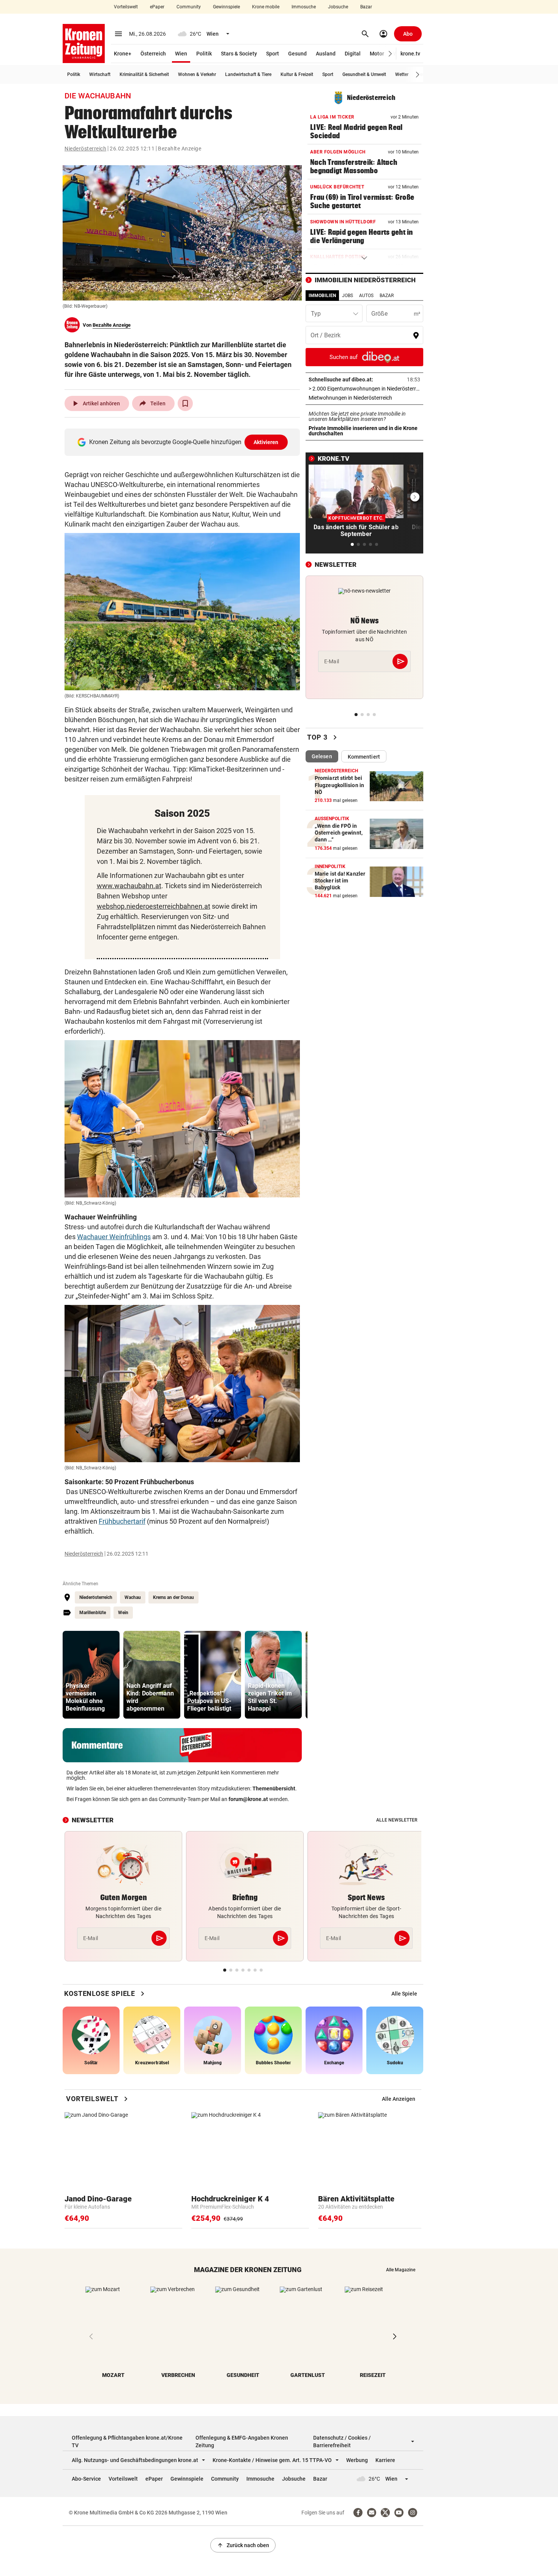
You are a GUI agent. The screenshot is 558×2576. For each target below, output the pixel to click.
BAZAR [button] (387, 296)
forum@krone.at (248, 1799)
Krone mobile (266, 7)
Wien (181, 54)
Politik (204, 54)
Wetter (402, 74)
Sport (273, 54)
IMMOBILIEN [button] (322, 296)
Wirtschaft (100, 74)
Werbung (357, 2460)
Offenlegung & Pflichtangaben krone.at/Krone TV (127, 2442)
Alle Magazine (401, 2270)
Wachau (133, 1597)
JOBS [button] (348, 296)
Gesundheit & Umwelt (364, 74)
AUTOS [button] (366, 296)
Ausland (326, 54)
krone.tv (410, 54)
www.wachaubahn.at (129, 886)
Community (189, 7)
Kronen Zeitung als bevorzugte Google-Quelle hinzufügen (184, 442)
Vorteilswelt (126, 7)
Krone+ (123, 54)
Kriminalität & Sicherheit (144, 74)
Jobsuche (338, 7)
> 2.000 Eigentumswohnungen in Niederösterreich (364, 389)
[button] (390, 54)
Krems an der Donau (173, 1597)
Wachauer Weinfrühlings (114, 1237)
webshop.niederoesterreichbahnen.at (154, 906)
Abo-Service (86, 2479)
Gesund (297, 54)
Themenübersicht (274, 1788)
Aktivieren (266, 442)
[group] (91, 1675)
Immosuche (304, 7)
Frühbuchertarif (122, 1521)
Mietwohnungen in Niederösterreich (364, 398)
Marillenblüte (93, 1613)
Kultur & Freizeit (297, 74)
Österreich (153, 54)
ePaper (157, 7)
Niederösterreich (85, 149)
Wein (123, 1613)
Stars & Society (239, 54)
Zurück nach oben (243, 2545)
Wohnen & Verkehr (197, 74)
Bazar (366, 7)
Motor (377, 54)
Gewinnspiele (226, 7)
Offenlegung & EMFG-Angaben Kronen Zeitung (242, 2442)
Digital (353, 54)
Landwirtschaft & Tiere (248, 74)
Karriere (385, 2460)
